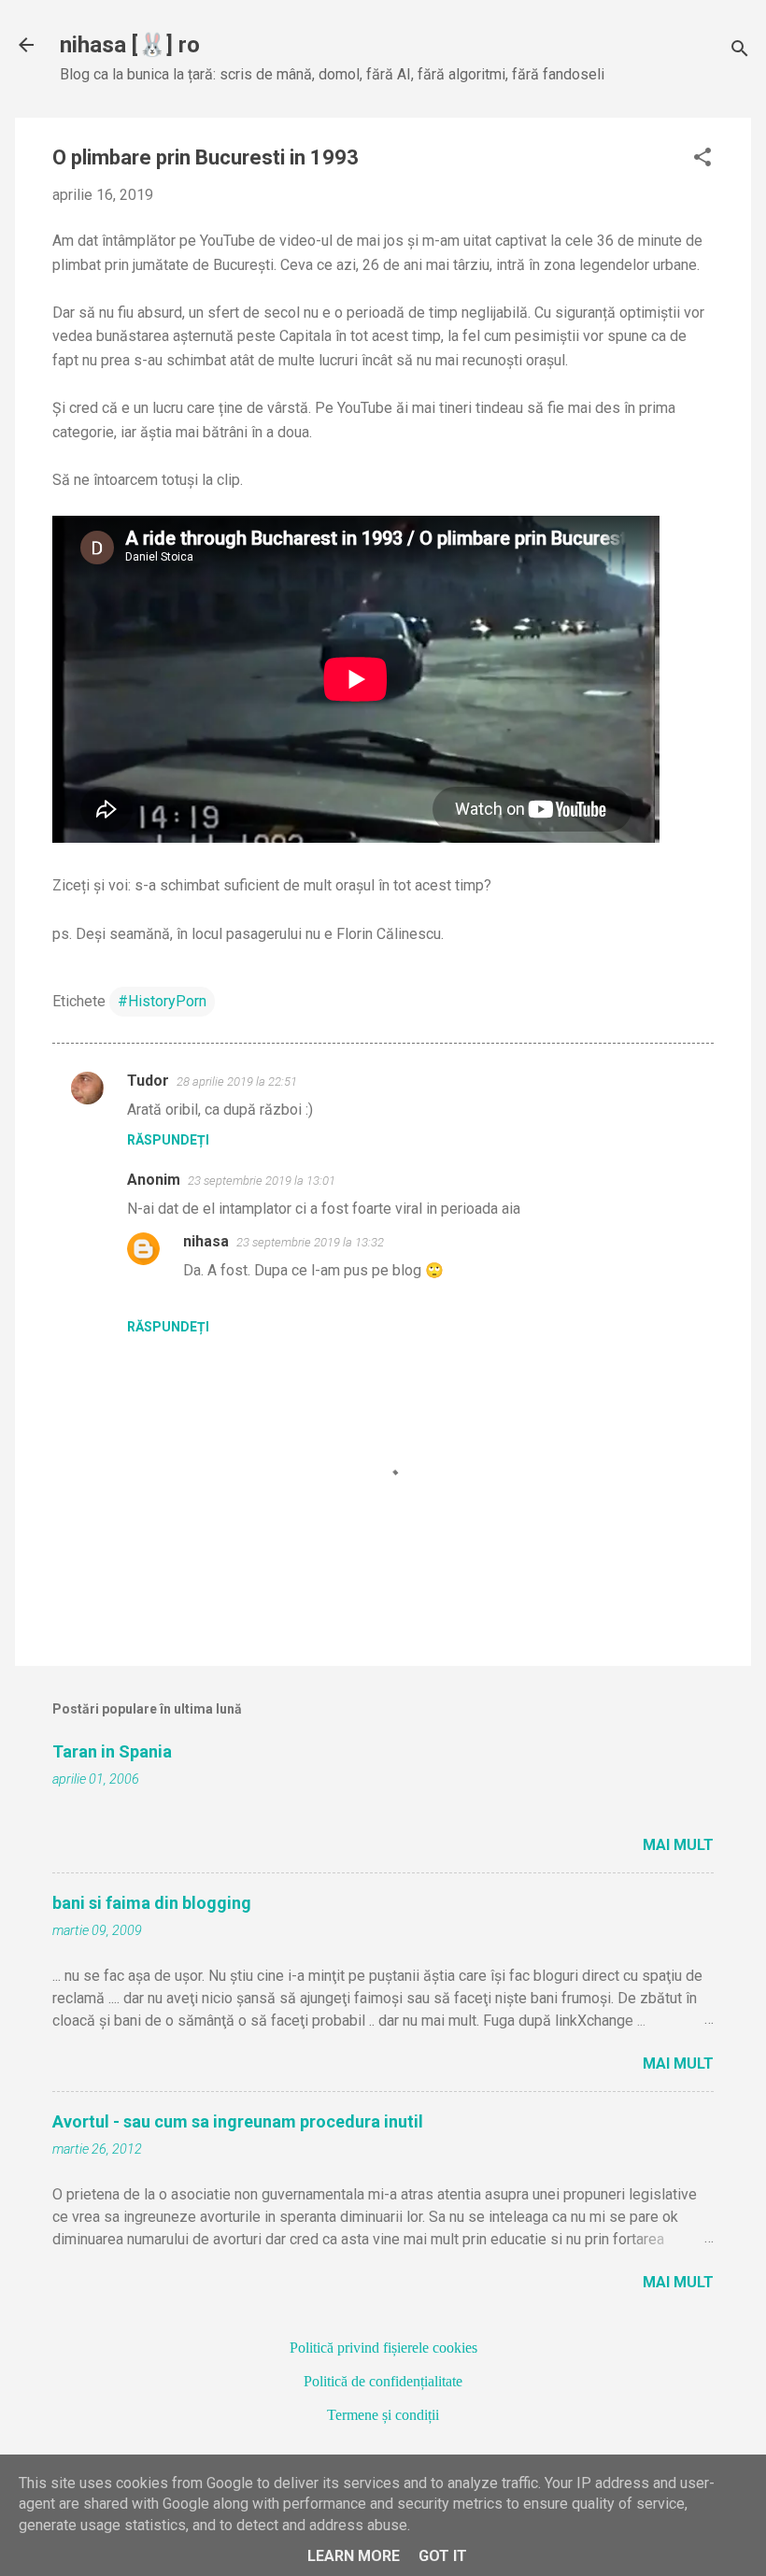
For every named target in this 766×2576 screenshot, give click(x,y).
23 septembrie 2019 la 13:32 (310, 1242)
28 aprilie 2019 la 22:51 (237, 1082)
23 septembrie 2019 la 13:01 (262, 1181)
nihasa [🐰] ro (130, 45)
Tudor (148, 1081)
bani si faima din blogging (152, 1903)
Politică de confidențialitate (383, 2381)
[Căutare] (740, 51)
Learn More (354, 2556)
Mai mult (678, 1845)
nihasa (206, 1241)
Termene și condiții (383, 2415)
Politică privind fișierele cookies (383, 2348)
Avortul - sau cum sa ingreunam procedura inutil (238, 2121)
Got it (443, 2556)
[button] (702, 159)
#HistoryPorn (162, 1001)
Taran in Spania (112, 1751)
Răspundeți (168, 1140)
